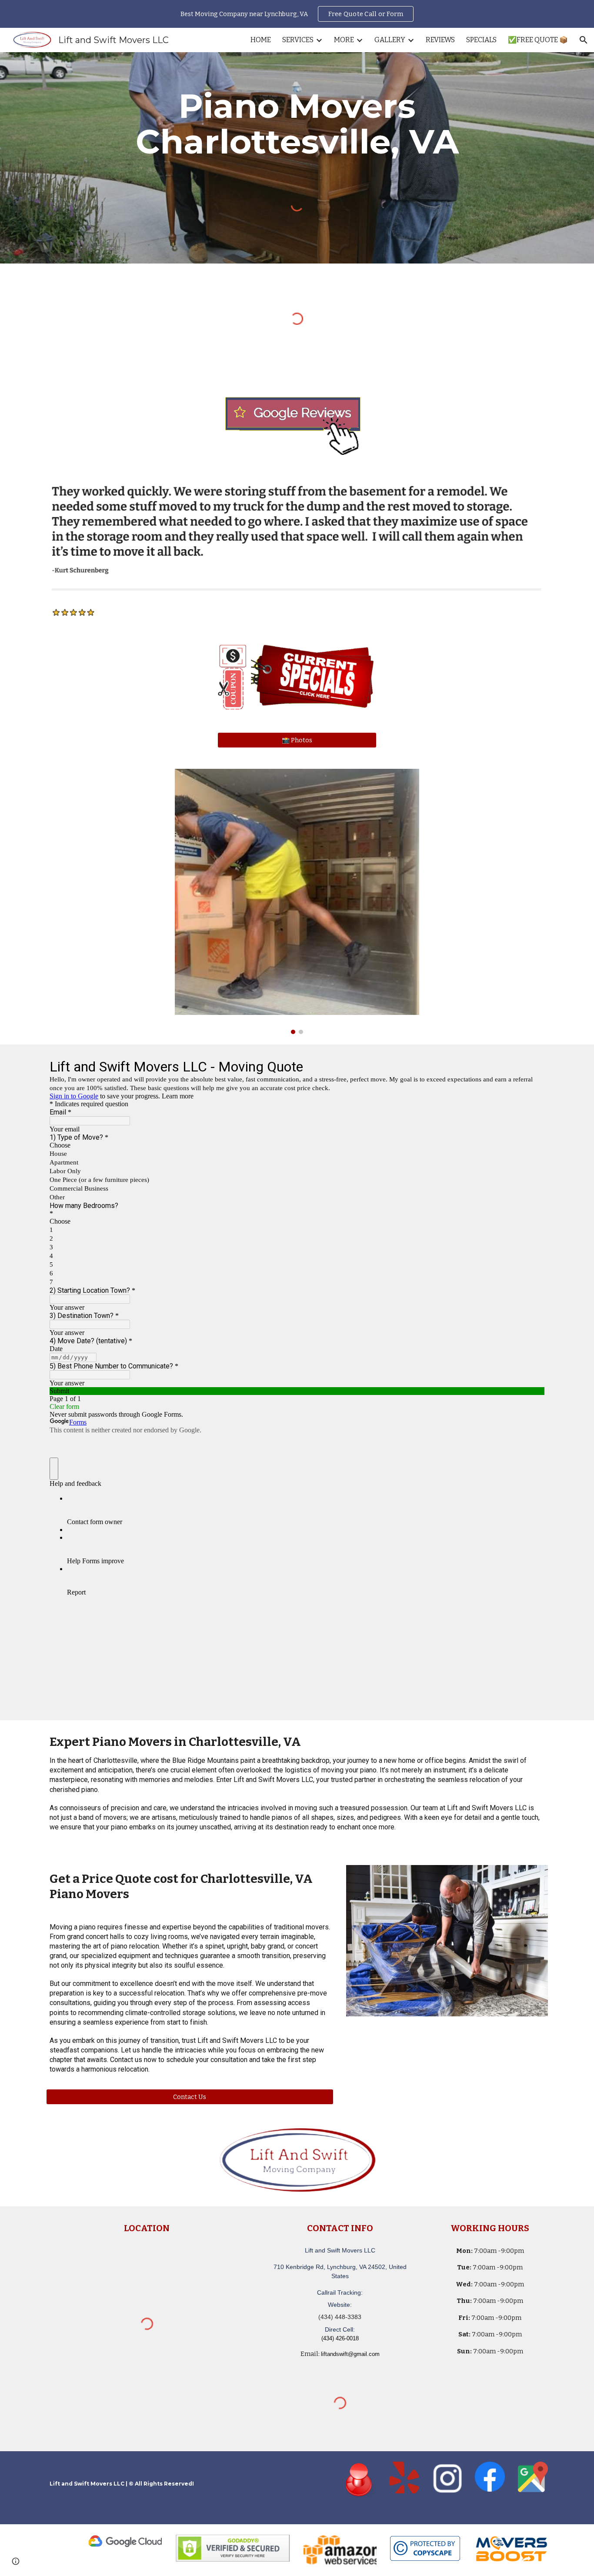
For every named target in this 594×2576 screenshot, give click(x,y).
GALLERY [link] (390, 40)
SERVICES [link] (298, 40)
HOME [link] (261, 40)
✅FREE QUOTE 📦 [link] (538, 40)
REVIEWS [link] (440, 40)
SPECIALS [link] (481, 40)
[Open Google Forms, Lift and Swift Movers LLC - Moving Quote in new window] (531, 1066)
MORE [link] (344, 40)
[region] (297, 14)
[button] (584, 40)
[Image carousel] (297, 902)
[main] (297, 124)
